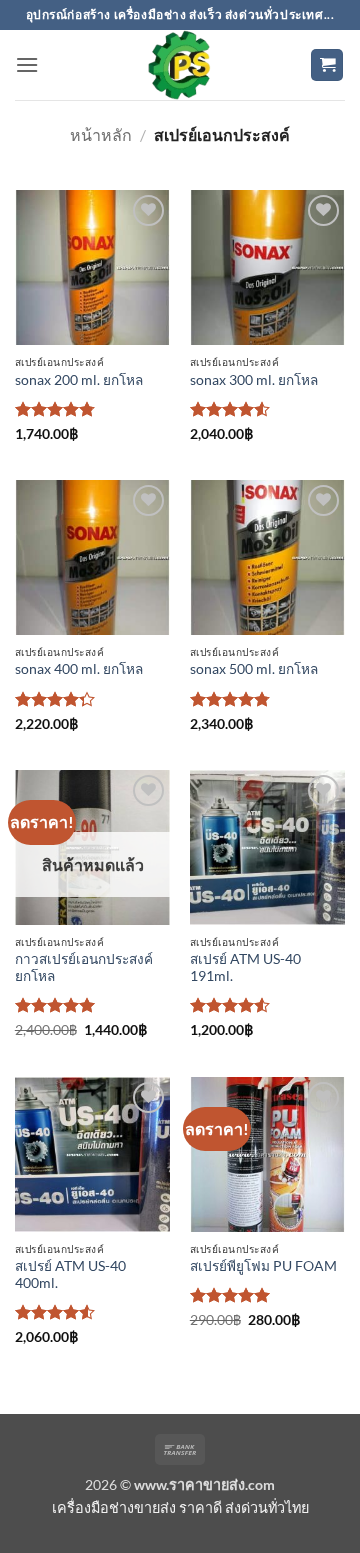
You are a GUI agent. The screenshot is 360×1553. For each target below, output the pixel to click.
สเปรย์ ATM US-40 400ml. (70, 1275)
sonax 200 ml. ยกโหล (79, 380)
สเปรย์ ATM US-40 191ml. (245, 968)
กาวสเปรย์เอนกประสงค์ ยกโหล (84, 968)
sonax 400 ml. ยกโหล (79, 669)
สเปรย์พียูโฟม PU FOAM (263, 1266)
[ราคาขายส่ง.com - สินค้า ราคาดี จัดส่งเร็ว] (180, 65)
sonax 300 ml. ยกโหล (254, 380)
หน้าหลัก (101, 134)
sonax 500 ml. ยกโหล (254, 669)
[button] (27, 64)
